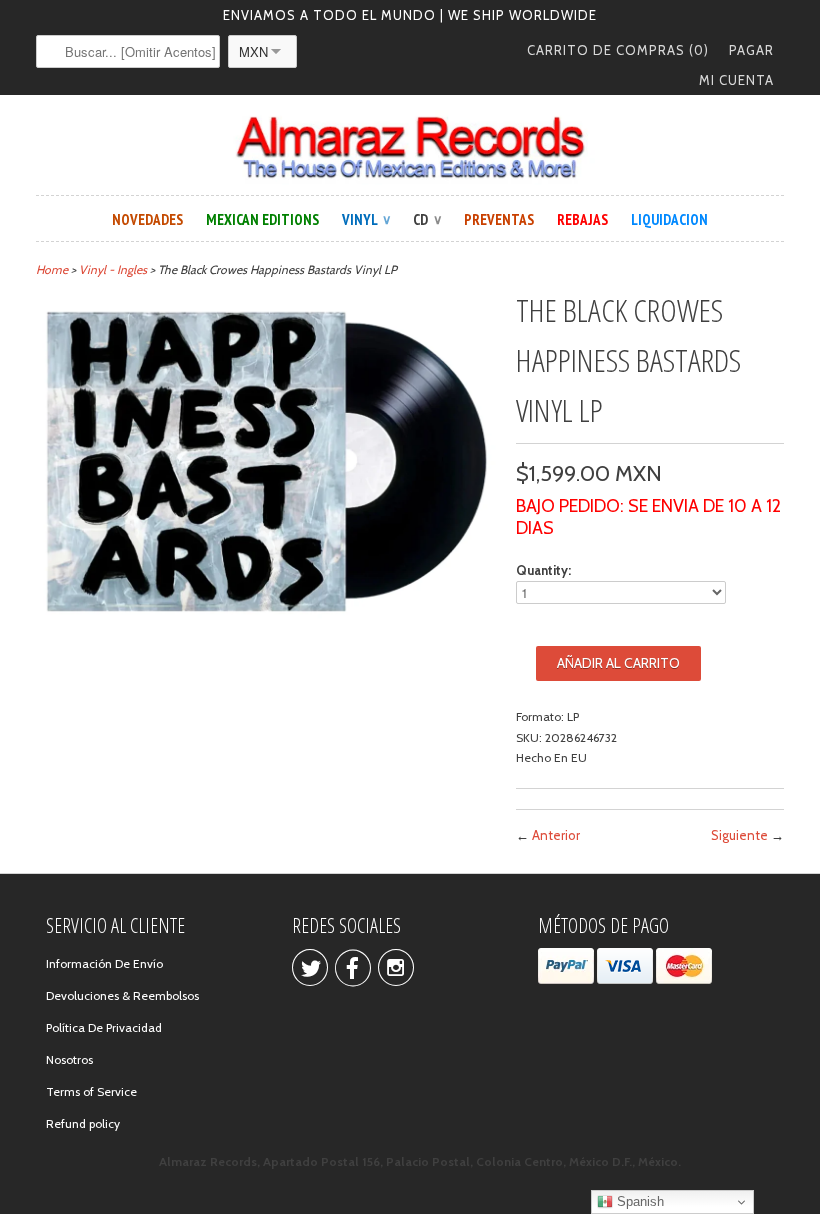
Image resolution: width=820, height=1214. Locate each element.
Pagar (751, 50)
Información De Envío (104, 963)
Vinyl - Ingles (113, 269)
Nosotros (69, 1059)
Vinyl (366, 219)
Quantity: (543, 570)
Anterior (556, 835)
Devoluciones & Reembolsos (122, 995)
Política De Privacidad (104, 1027)
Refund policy (83, 1123)
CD (427, 219)
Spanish (638, 1201)
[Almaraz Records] (410, 147)
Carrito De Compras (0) (618, 50)
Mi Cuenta (736, 80)
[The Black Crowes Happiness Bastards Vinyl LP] (266, 619)
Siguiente (739, 835)
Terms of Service (91, 1091)
